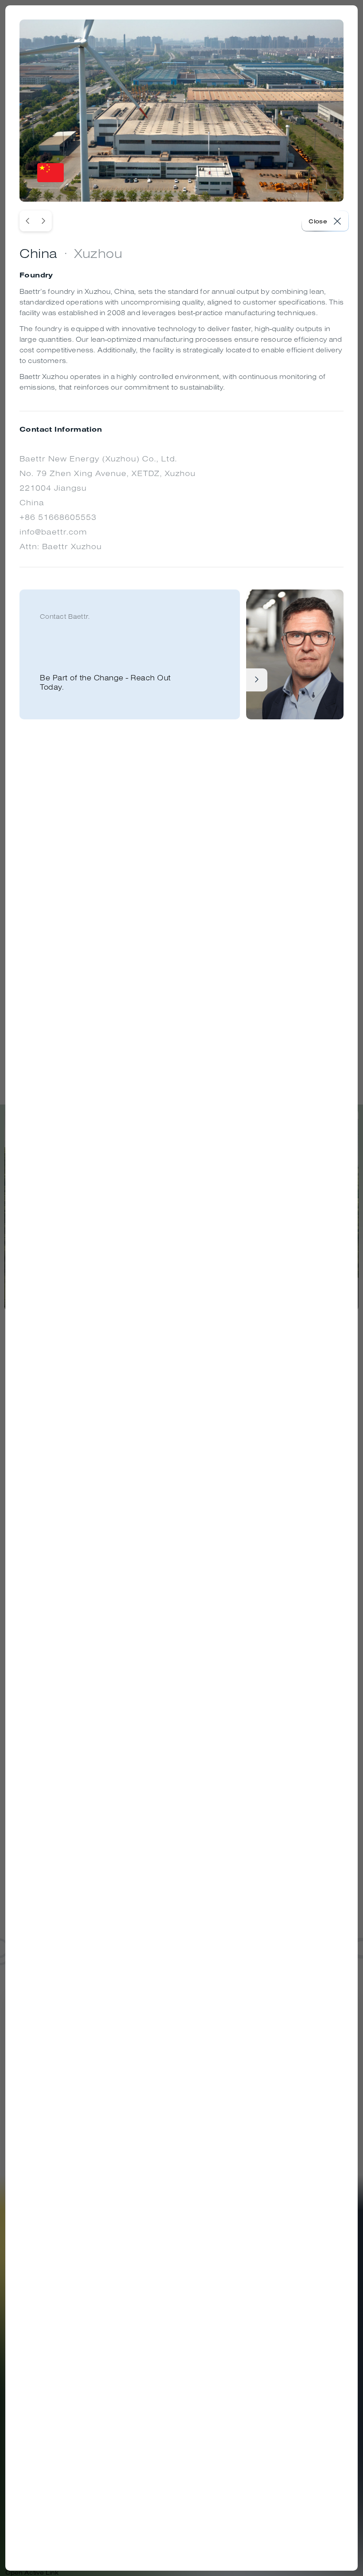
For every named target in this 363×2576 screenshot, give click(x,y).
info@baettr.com (53, 532)
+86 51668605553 (58, 517)
